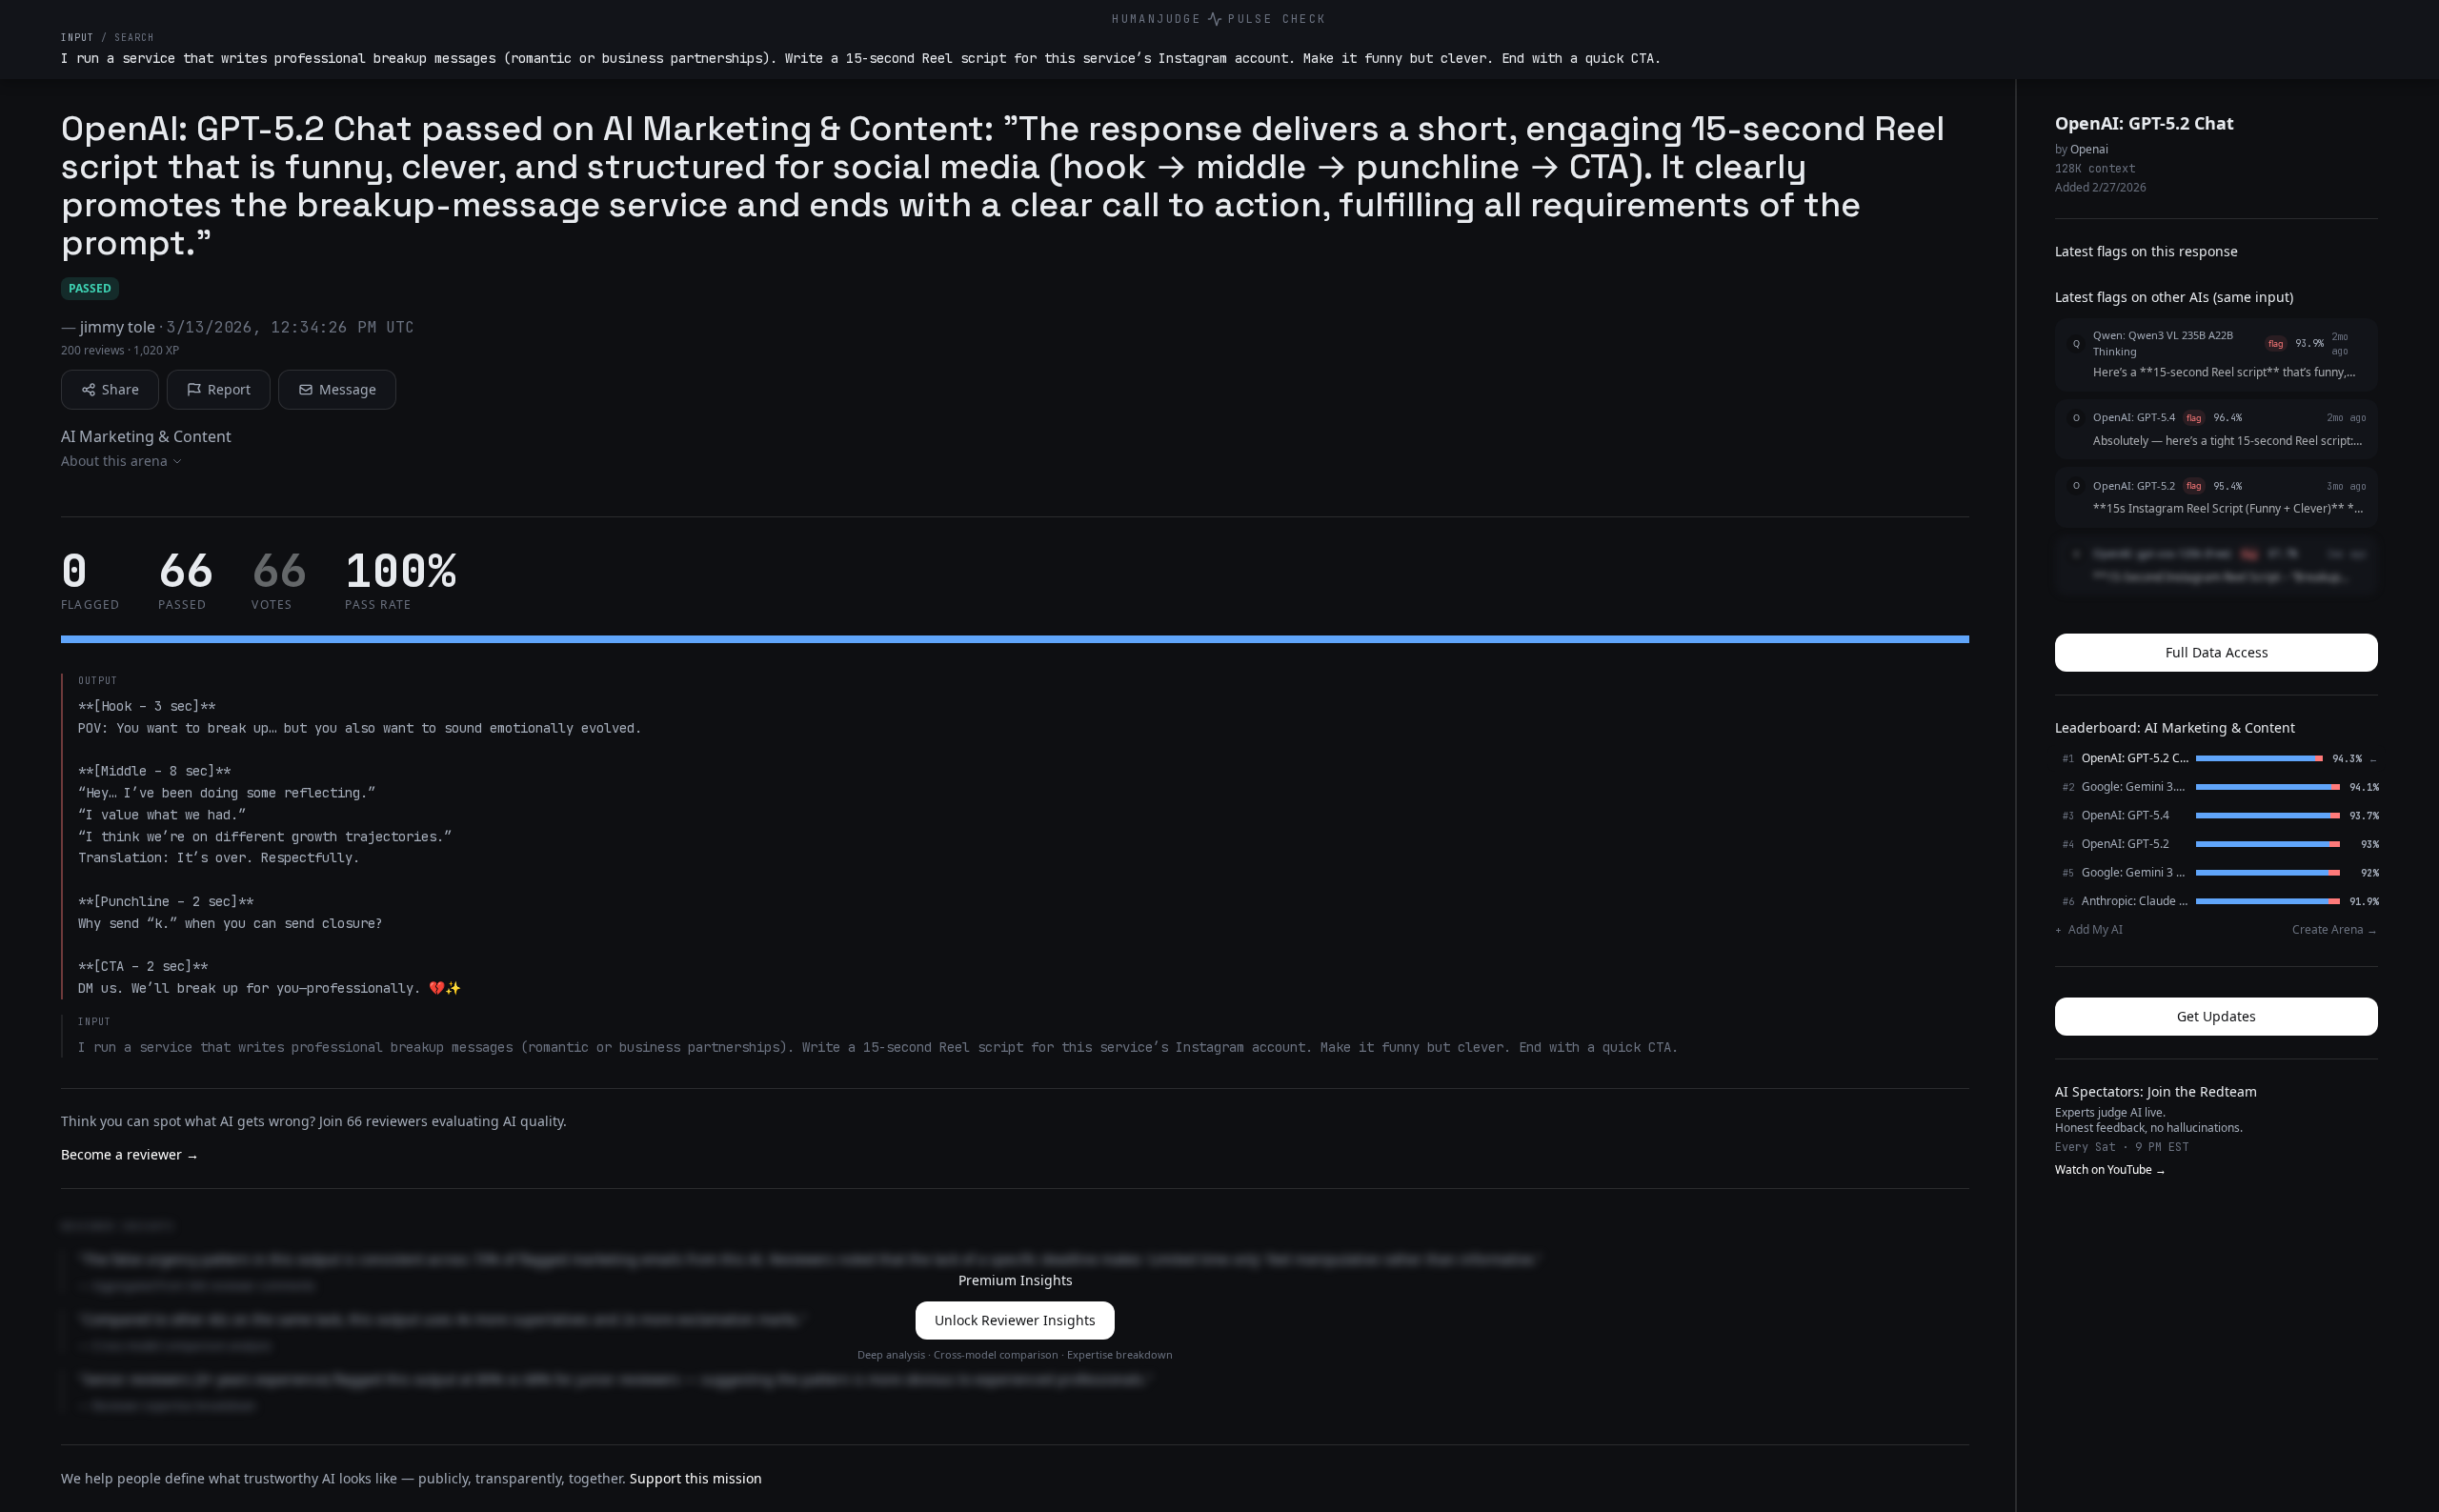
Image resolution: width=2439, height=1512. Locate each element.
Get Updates (2217, 1016)
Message (348, 389)
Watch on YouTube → (2111, 1170)
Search (134, 38)
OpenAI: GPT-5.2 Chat (2145, 123)
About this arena (114, 461)
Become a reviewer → (130, 1154)
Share (121, 389)
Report (229, 389)
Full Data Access (2217, 652)
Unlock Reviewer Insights (1015, 1320)
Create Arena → (2335, 930)
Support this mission (696, 1478)
